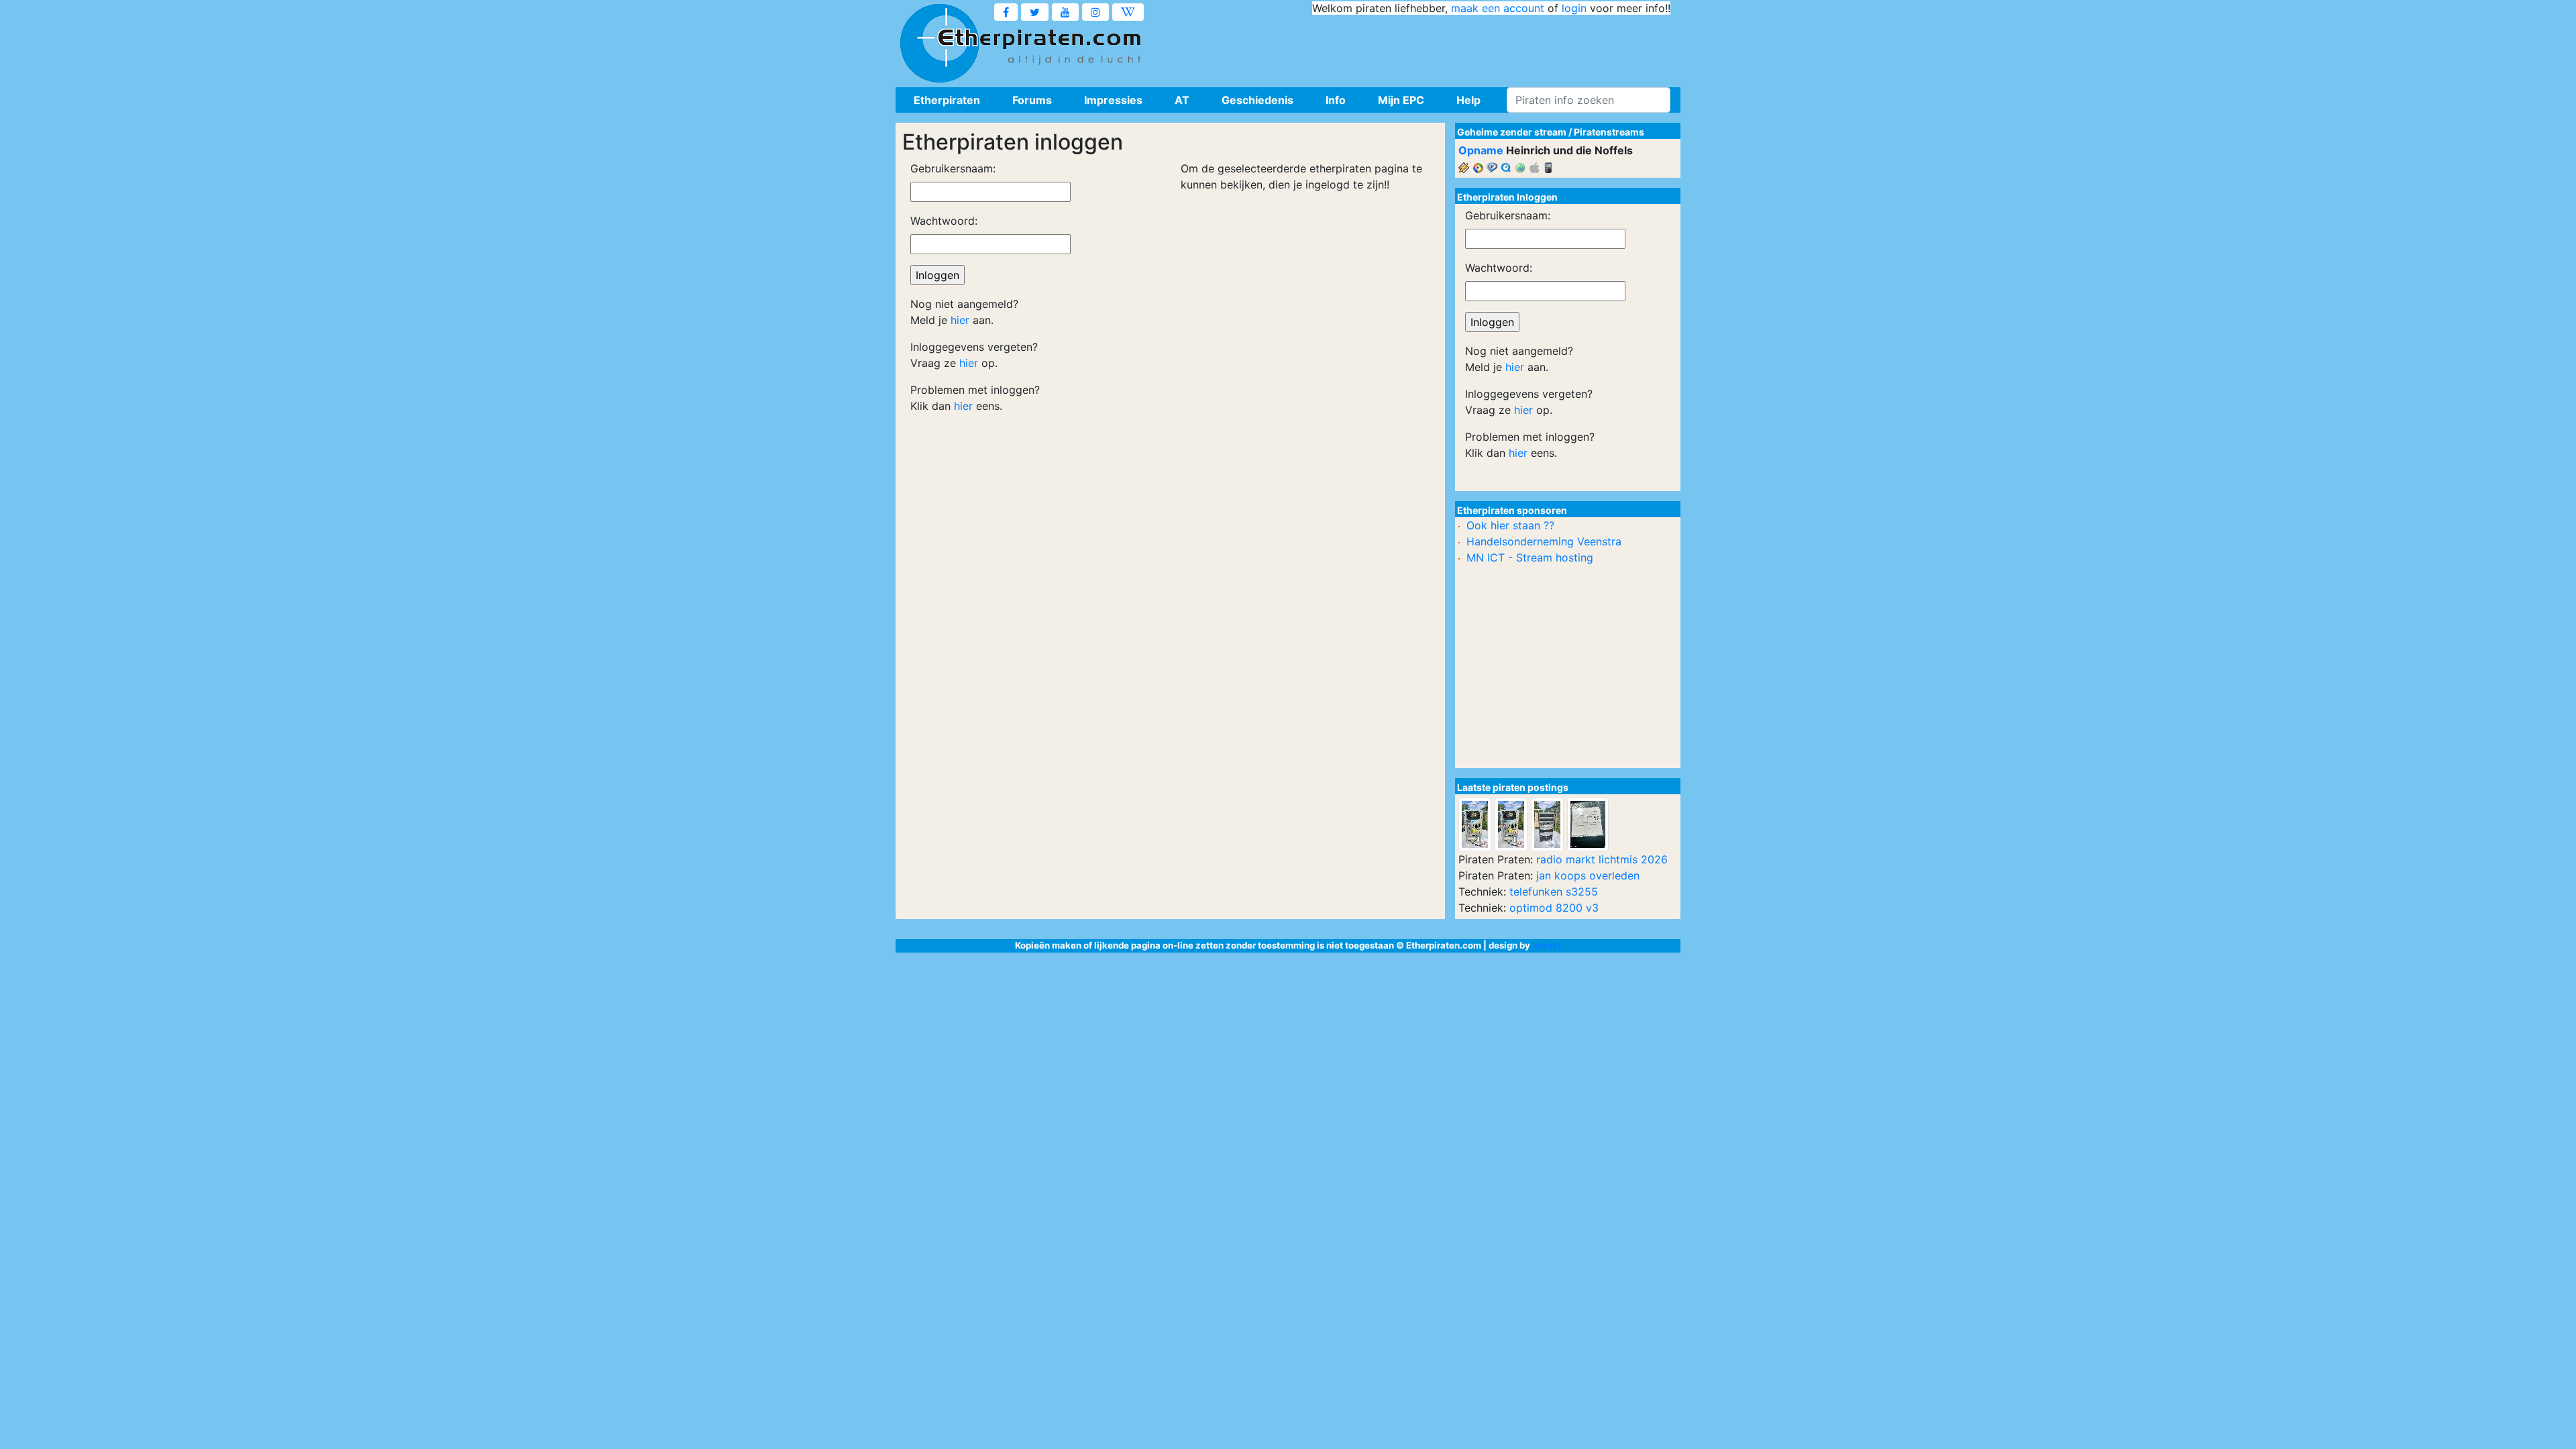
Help (1468, 100)
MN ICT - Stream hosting (1530, 557)
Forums (1032, 100)
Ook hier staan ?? (1510, 525)
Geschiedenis (1257, 100)
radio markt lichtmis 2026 (1602, 859)
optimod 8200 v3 (1554, 908)
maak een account (1498, 8)
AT (1182, 100)
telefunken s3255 (1554, 892)
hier (960, 320)
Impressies (1113, 100)
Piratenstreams (1609, 132)
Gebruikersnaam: (953, 168)
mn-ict (1547, 945)
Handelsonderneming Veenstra (1544, 541)
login (1574, 8)
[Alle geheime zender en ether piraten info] (939, 44)
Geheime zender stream (1512, 132)
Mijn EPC (1401, 100)
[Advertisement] (1426, 47)
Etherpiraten (947, 100)
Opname (1481, 150)
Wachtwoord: (944, 221)
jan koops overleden (1588, 875)
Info (1336, 100)
